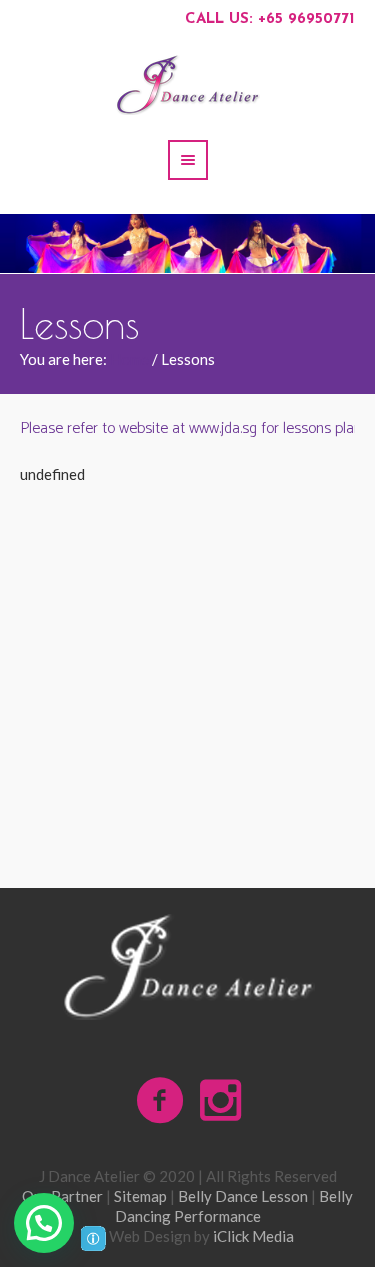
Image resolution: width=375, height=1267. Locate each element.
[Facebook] (161, 1101)
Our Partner (62, 1196)
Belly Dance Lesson (243, 1196)
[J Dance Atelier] (188, 967)
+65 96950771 (306, 19)
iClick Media (253, 1236)
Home (129, 359)
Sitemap (140, 1196)
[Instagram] (221, 1101)
